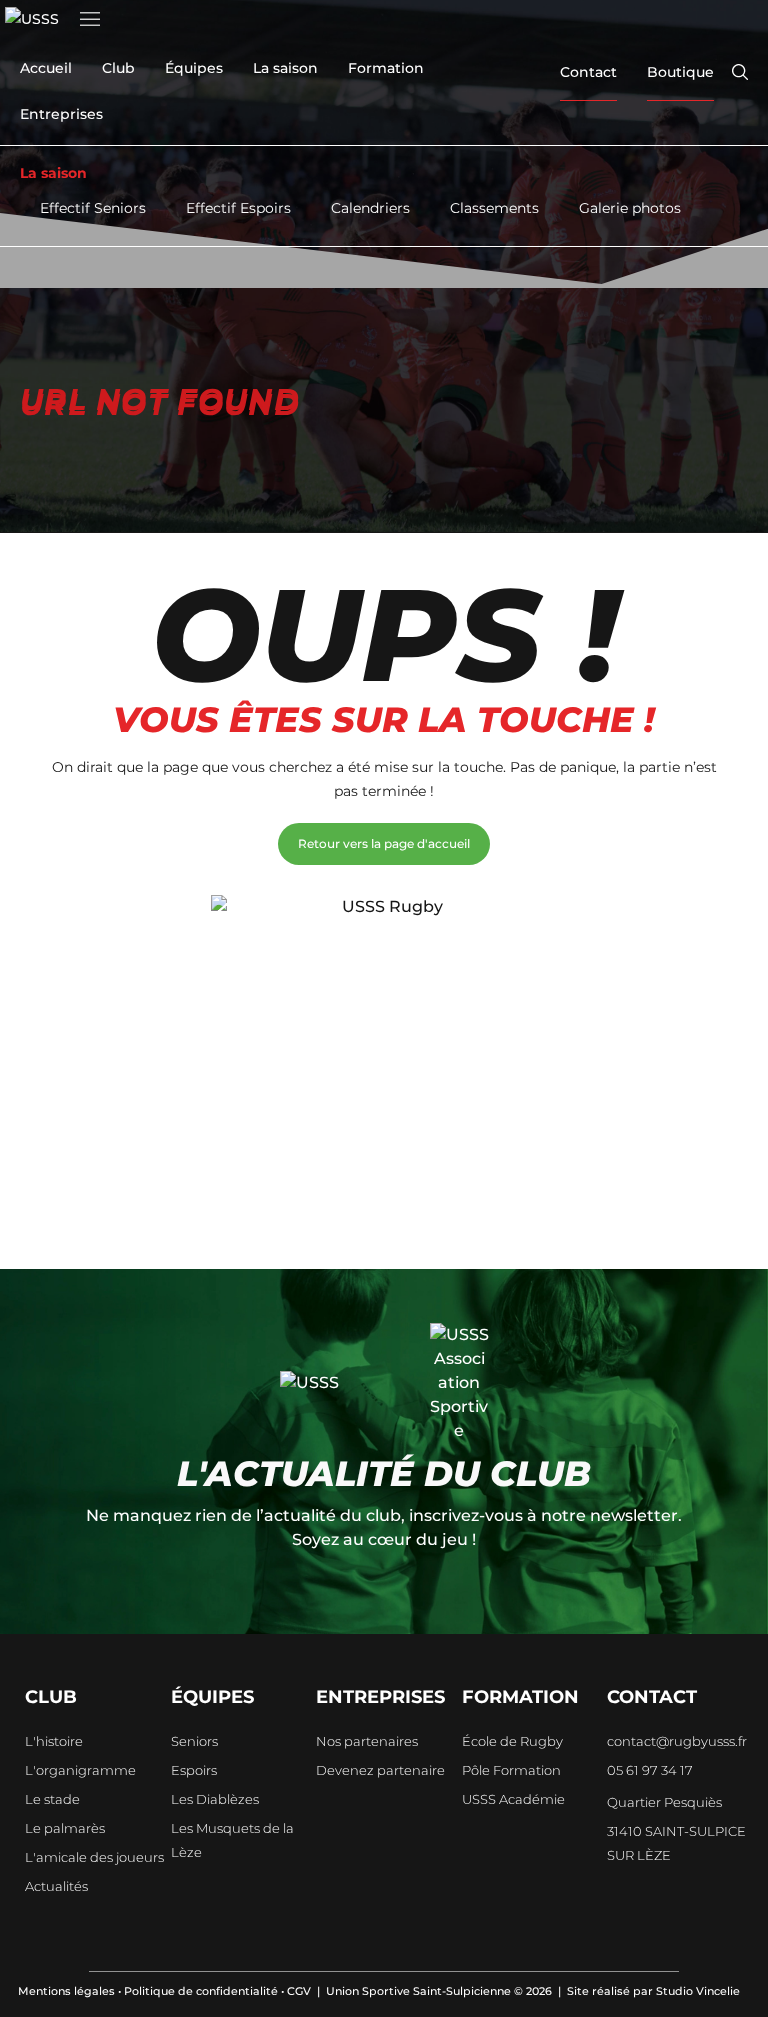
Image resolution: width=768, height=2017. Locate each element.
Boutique (680, 72)
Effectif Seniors (93, 208)
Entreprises (61, 114)
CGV (299, 1991)
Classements (494, 208)
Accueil (46, 68)
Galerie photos (630, 208)
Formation (386, 68)
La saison (285, 68)
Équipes (194, 68)
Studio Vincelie (698, 1991)
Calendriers (370, 208)
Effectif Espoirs (238, 208)
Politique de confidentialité (201, 1991)
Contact (588, 72)
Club (118, 68)
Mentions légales (66, 1991)
